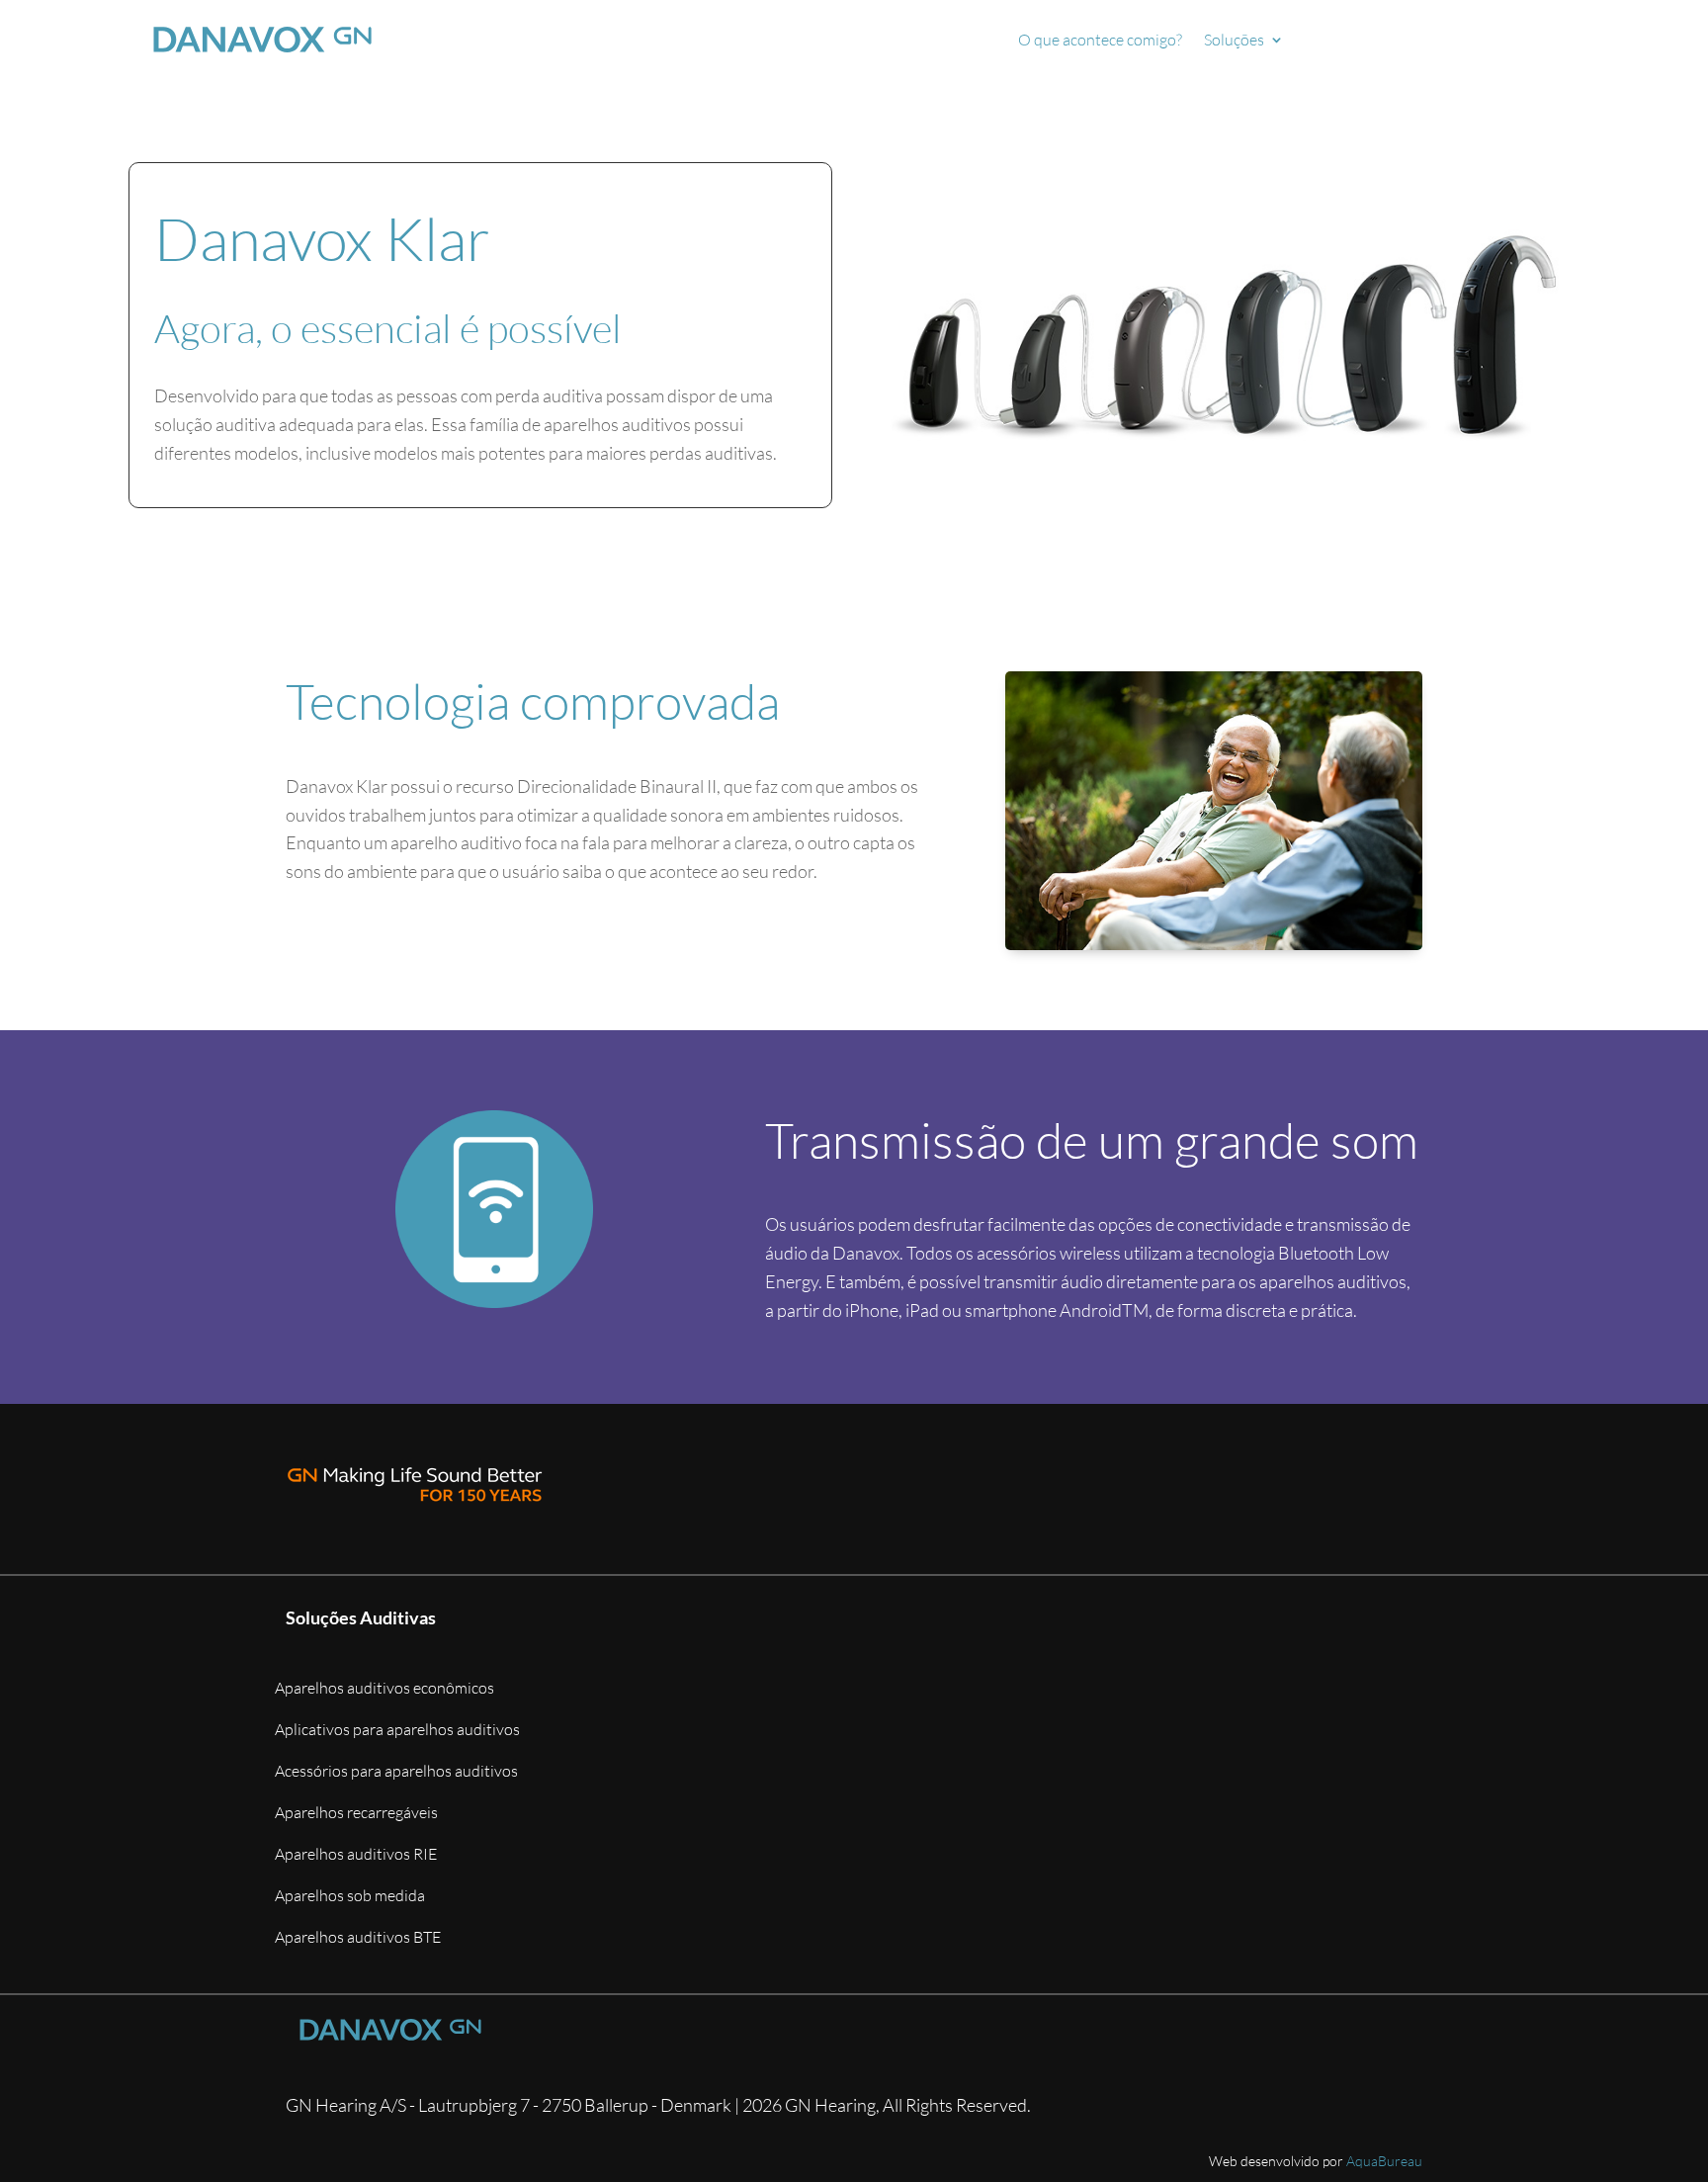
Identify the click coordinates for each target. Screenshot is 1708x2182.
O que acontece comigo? (1100, 41)
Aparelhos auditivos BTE (358, 1938)
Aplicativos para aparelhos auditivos (397, 1731)
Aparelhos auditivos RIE (356, 1855)
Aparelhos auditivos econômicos (384, 1689)
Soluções (1234, 41)
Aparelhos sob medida (350, 1897)
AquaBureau (1384, 2161)
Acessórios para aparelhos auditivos (396, 1772)
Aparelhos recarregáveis (356, 1814)
